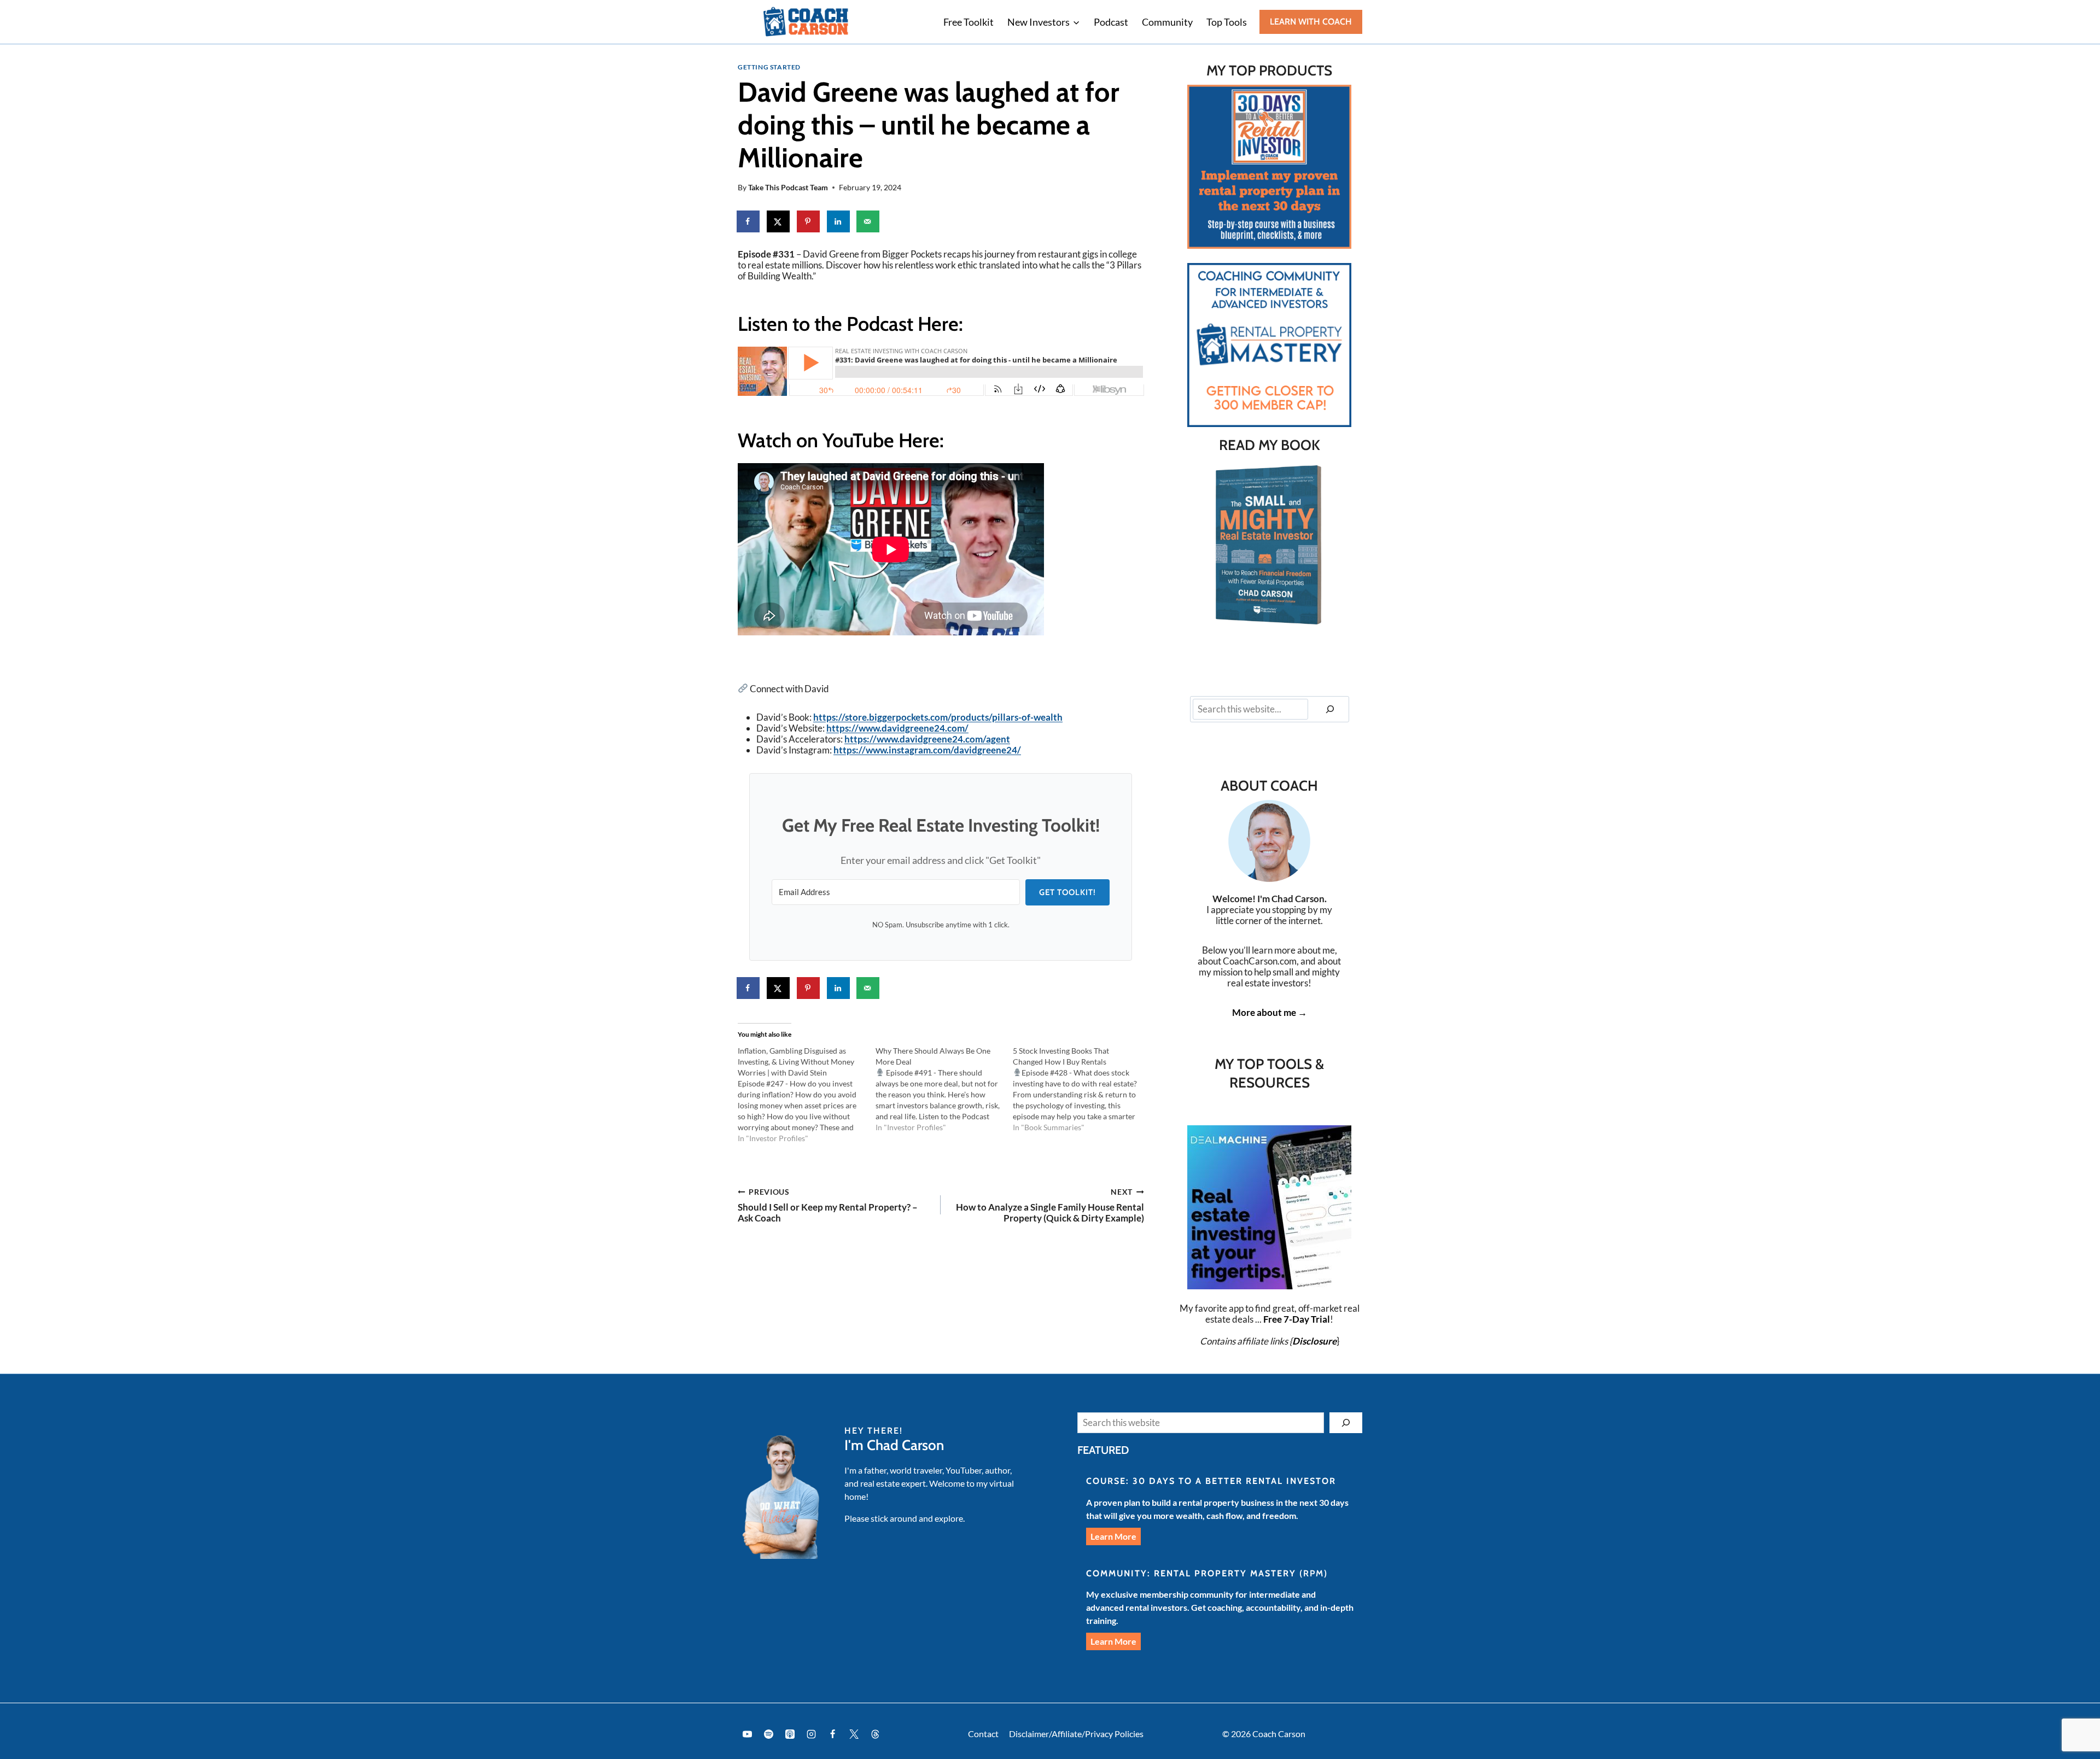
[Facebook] (832, 1734)
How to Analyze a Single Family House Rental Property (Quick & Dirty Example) (1050, 1206)
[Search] (1330, 709)
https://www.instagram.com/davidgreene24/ (927, 750)
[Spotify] (768, 1734)
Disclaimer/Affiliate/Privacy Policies (1076, 1734)
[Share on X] (779, 221)
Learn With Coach (1311, 22)
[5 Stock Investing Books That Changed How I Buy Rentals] (1082, 1089)
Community (1167, 22)
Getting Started (769, 67)
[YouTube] (747, 1734)
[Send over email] (868, 221)
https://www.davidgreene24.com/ (897, 728)
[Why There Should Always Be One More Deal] (944, 1089)
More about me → (1270, 1012)
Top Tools (1227, 22)
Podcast (1111, 22)
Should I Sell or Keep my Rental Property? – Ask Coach (828, 1206)
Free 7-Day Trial (1297, 1319)
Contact (983, 1734)
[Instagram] (811, 1734)
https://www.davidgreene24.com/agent (927, 739)
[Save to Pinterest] (809, 221)
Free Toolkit (969, 22)
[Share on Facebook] (749, 221)
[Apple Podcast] (790, 1734)
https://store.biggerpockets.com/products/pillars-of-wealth (938, 717)
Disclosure (1314, 1341)
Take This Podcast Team (788, 188)
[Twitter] (854, 1734)
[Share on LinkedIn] (839, 221)
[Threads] (876, 1734)
